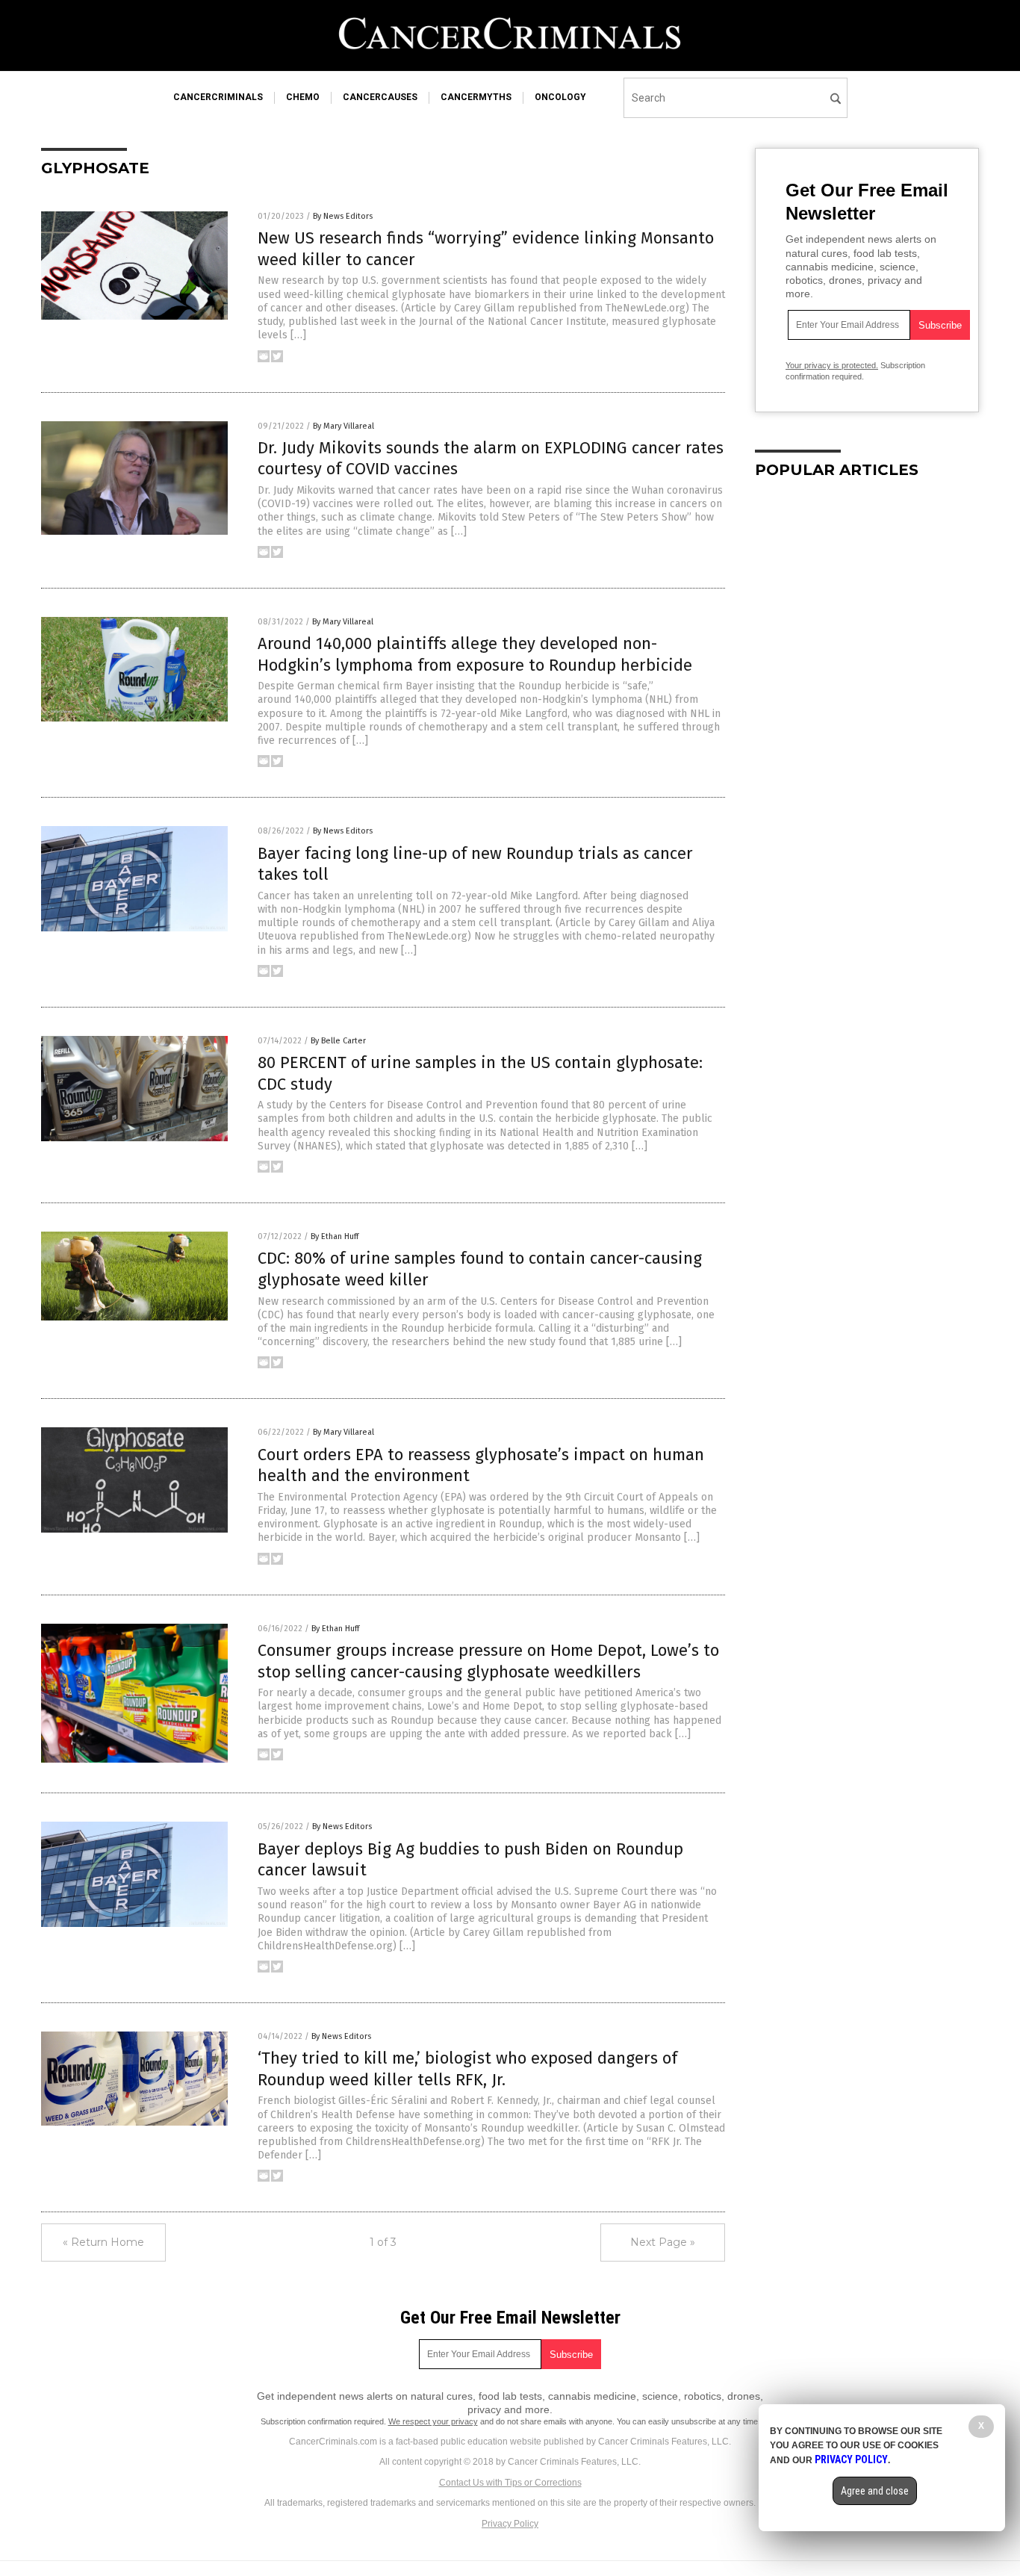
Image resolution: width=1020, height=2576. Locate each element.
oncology (560, 97)
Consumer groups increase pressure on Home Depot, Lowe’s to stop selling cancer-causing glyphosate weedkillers (488, 1661)
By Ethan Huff (335, 1236)
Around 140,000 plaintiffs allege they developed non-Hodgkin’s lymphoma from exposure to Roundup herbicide (475, 654)
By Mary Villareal (343, 426)
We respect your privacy (433, 2421)
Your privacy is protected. (832, 365)
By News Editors (343, 216)
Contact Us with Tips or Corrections (510, 2483)
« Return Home (103, 2242)
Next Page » (663, 2242)
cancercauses (380, 97)
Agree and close (875, 2491)
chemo (303, 97)
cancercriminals (218, 97)
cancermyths (476, 97)
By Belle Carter (338, 1041)
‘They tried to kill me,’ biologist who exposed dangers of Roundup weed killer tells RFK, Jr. (467, 2069)
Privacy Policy (510, 2524)
